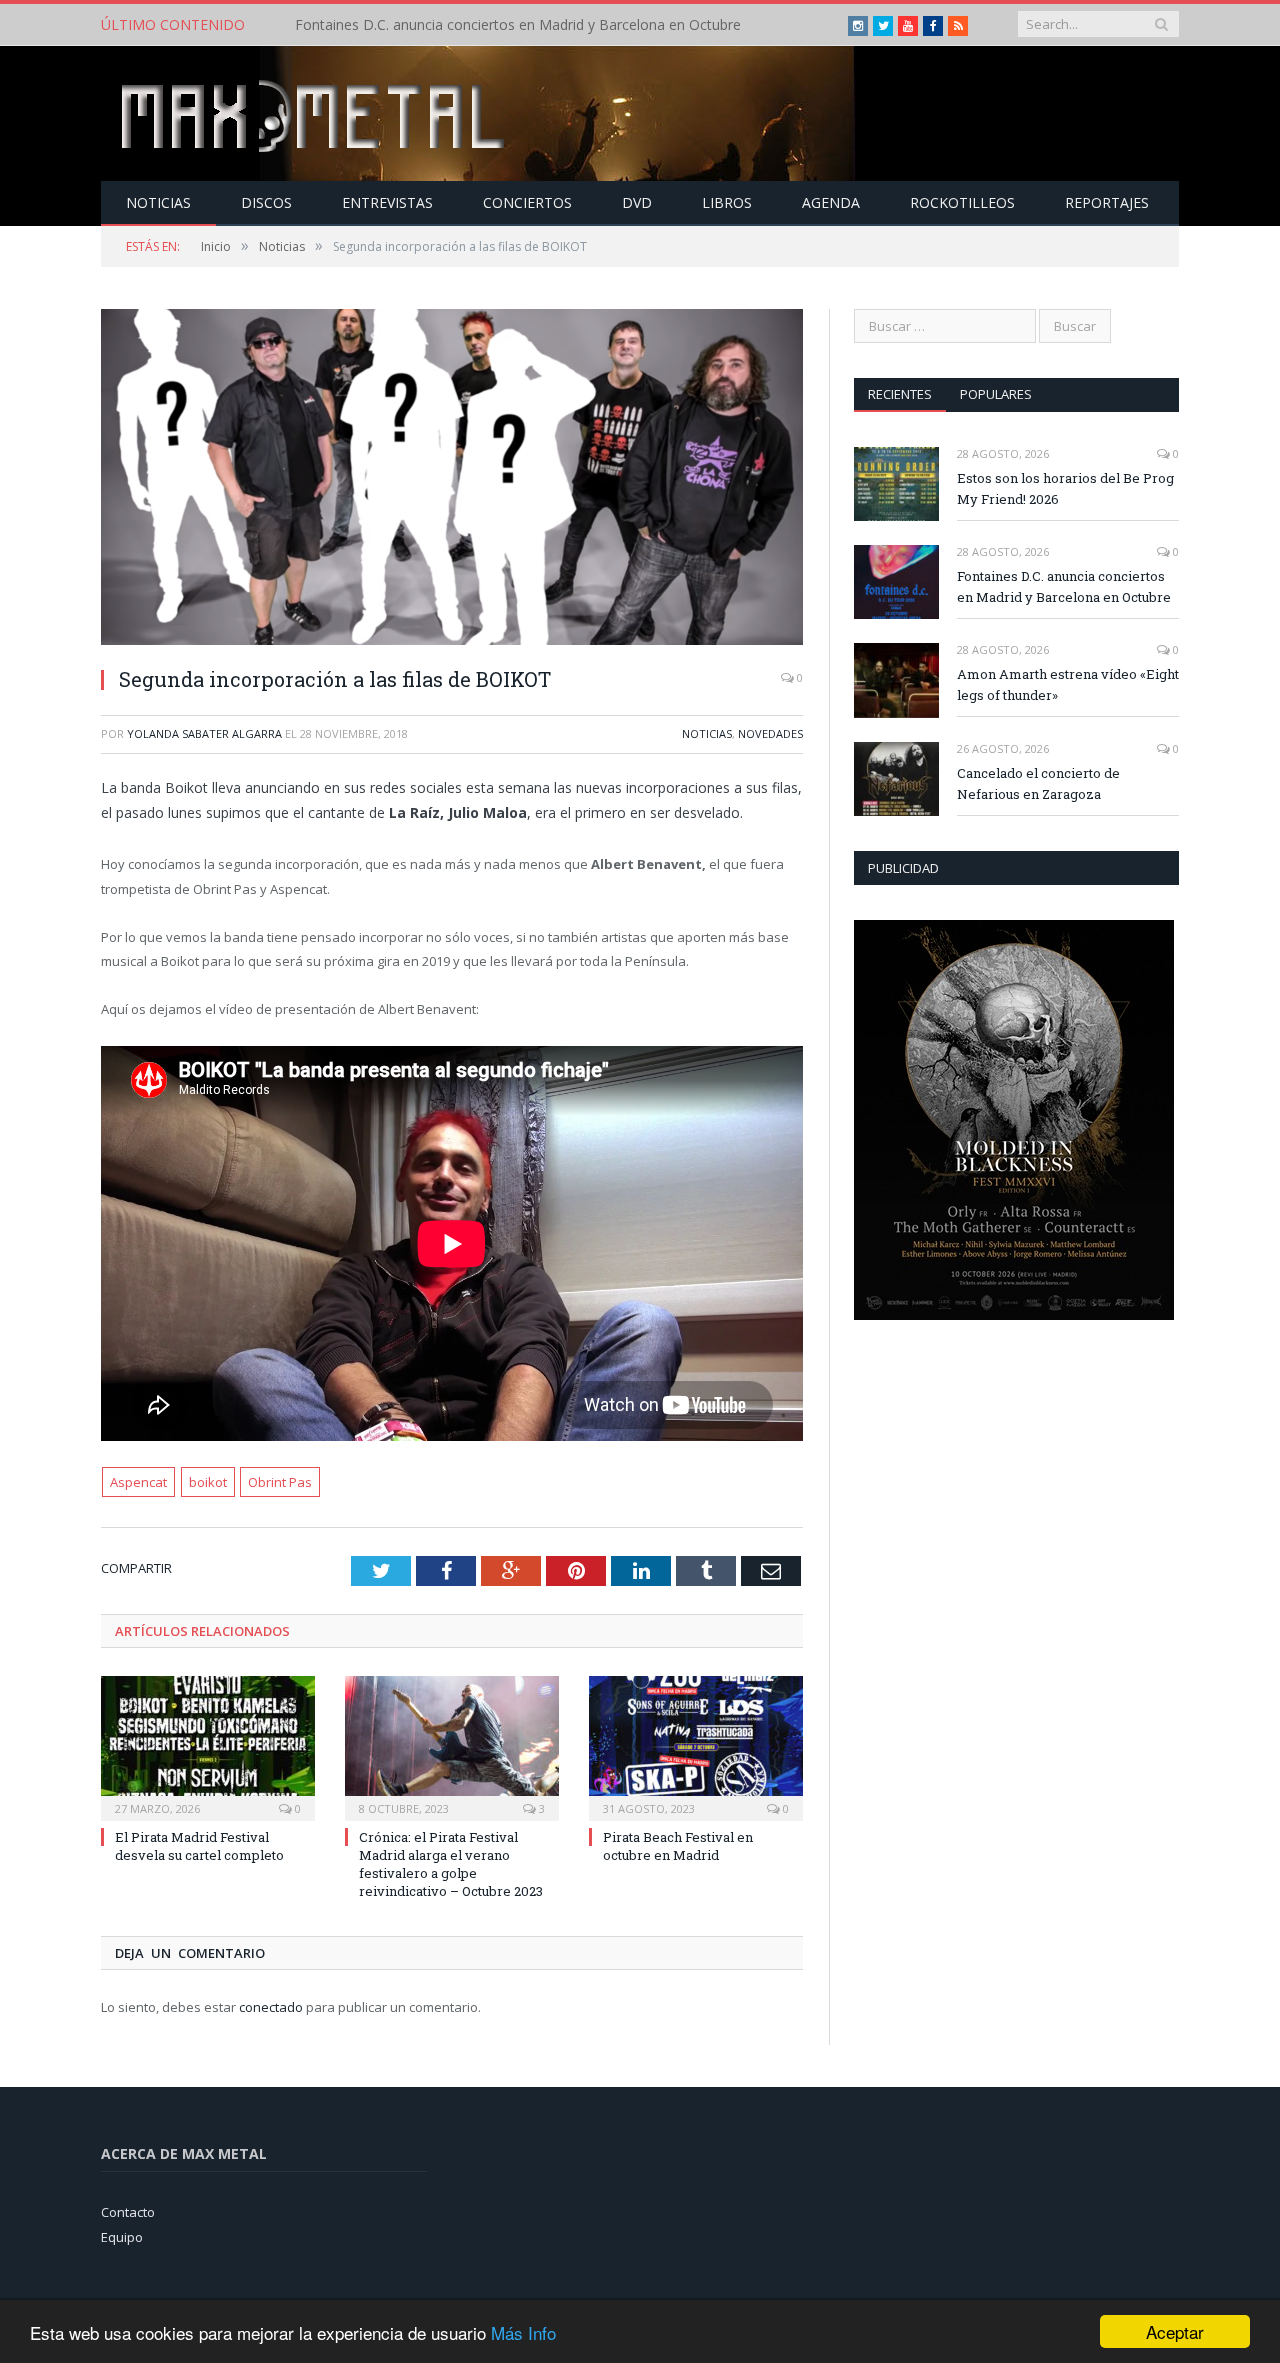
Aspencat (138, 1482)
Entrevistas (387, 202)
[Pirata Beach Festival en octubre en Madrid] (696, 1746)
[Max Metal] (315, 113)
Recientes (900, 394)
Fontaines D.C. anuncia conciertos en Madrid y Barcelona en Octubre (518, 25)
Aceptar (1175, 2331)
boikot (208, 1482)
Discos (266, 202)
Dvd (637, 202)
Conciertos (527, 202)
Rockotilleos (962, 202)
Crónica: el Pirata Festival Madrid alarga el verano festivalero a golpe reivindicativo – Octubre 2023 (451, 1864)
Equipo (122, 2237)
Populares (996, 394)
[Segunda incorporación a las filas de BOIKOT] (452, 479)
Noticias (158, 202)
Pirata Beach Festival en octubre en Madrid (678, 1846)
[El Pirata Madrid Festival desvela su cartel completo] (208, 1746)
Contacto (128, 2212)
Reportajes (1107, 202)
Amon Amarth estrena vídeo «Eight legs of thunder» (1068, 684)
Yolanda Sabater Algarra (204, 733)
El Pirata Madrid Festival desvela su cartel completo (199, 1846)
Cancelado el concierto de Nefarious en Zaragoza (1038, 783)
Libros (727, 202)
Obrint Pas (280, 1482)
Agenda (831, 202)
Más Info (523, 2332)
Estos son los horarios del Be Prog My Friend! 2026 (1065, 488)
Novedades (770, 733)
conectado (271, 2007)
